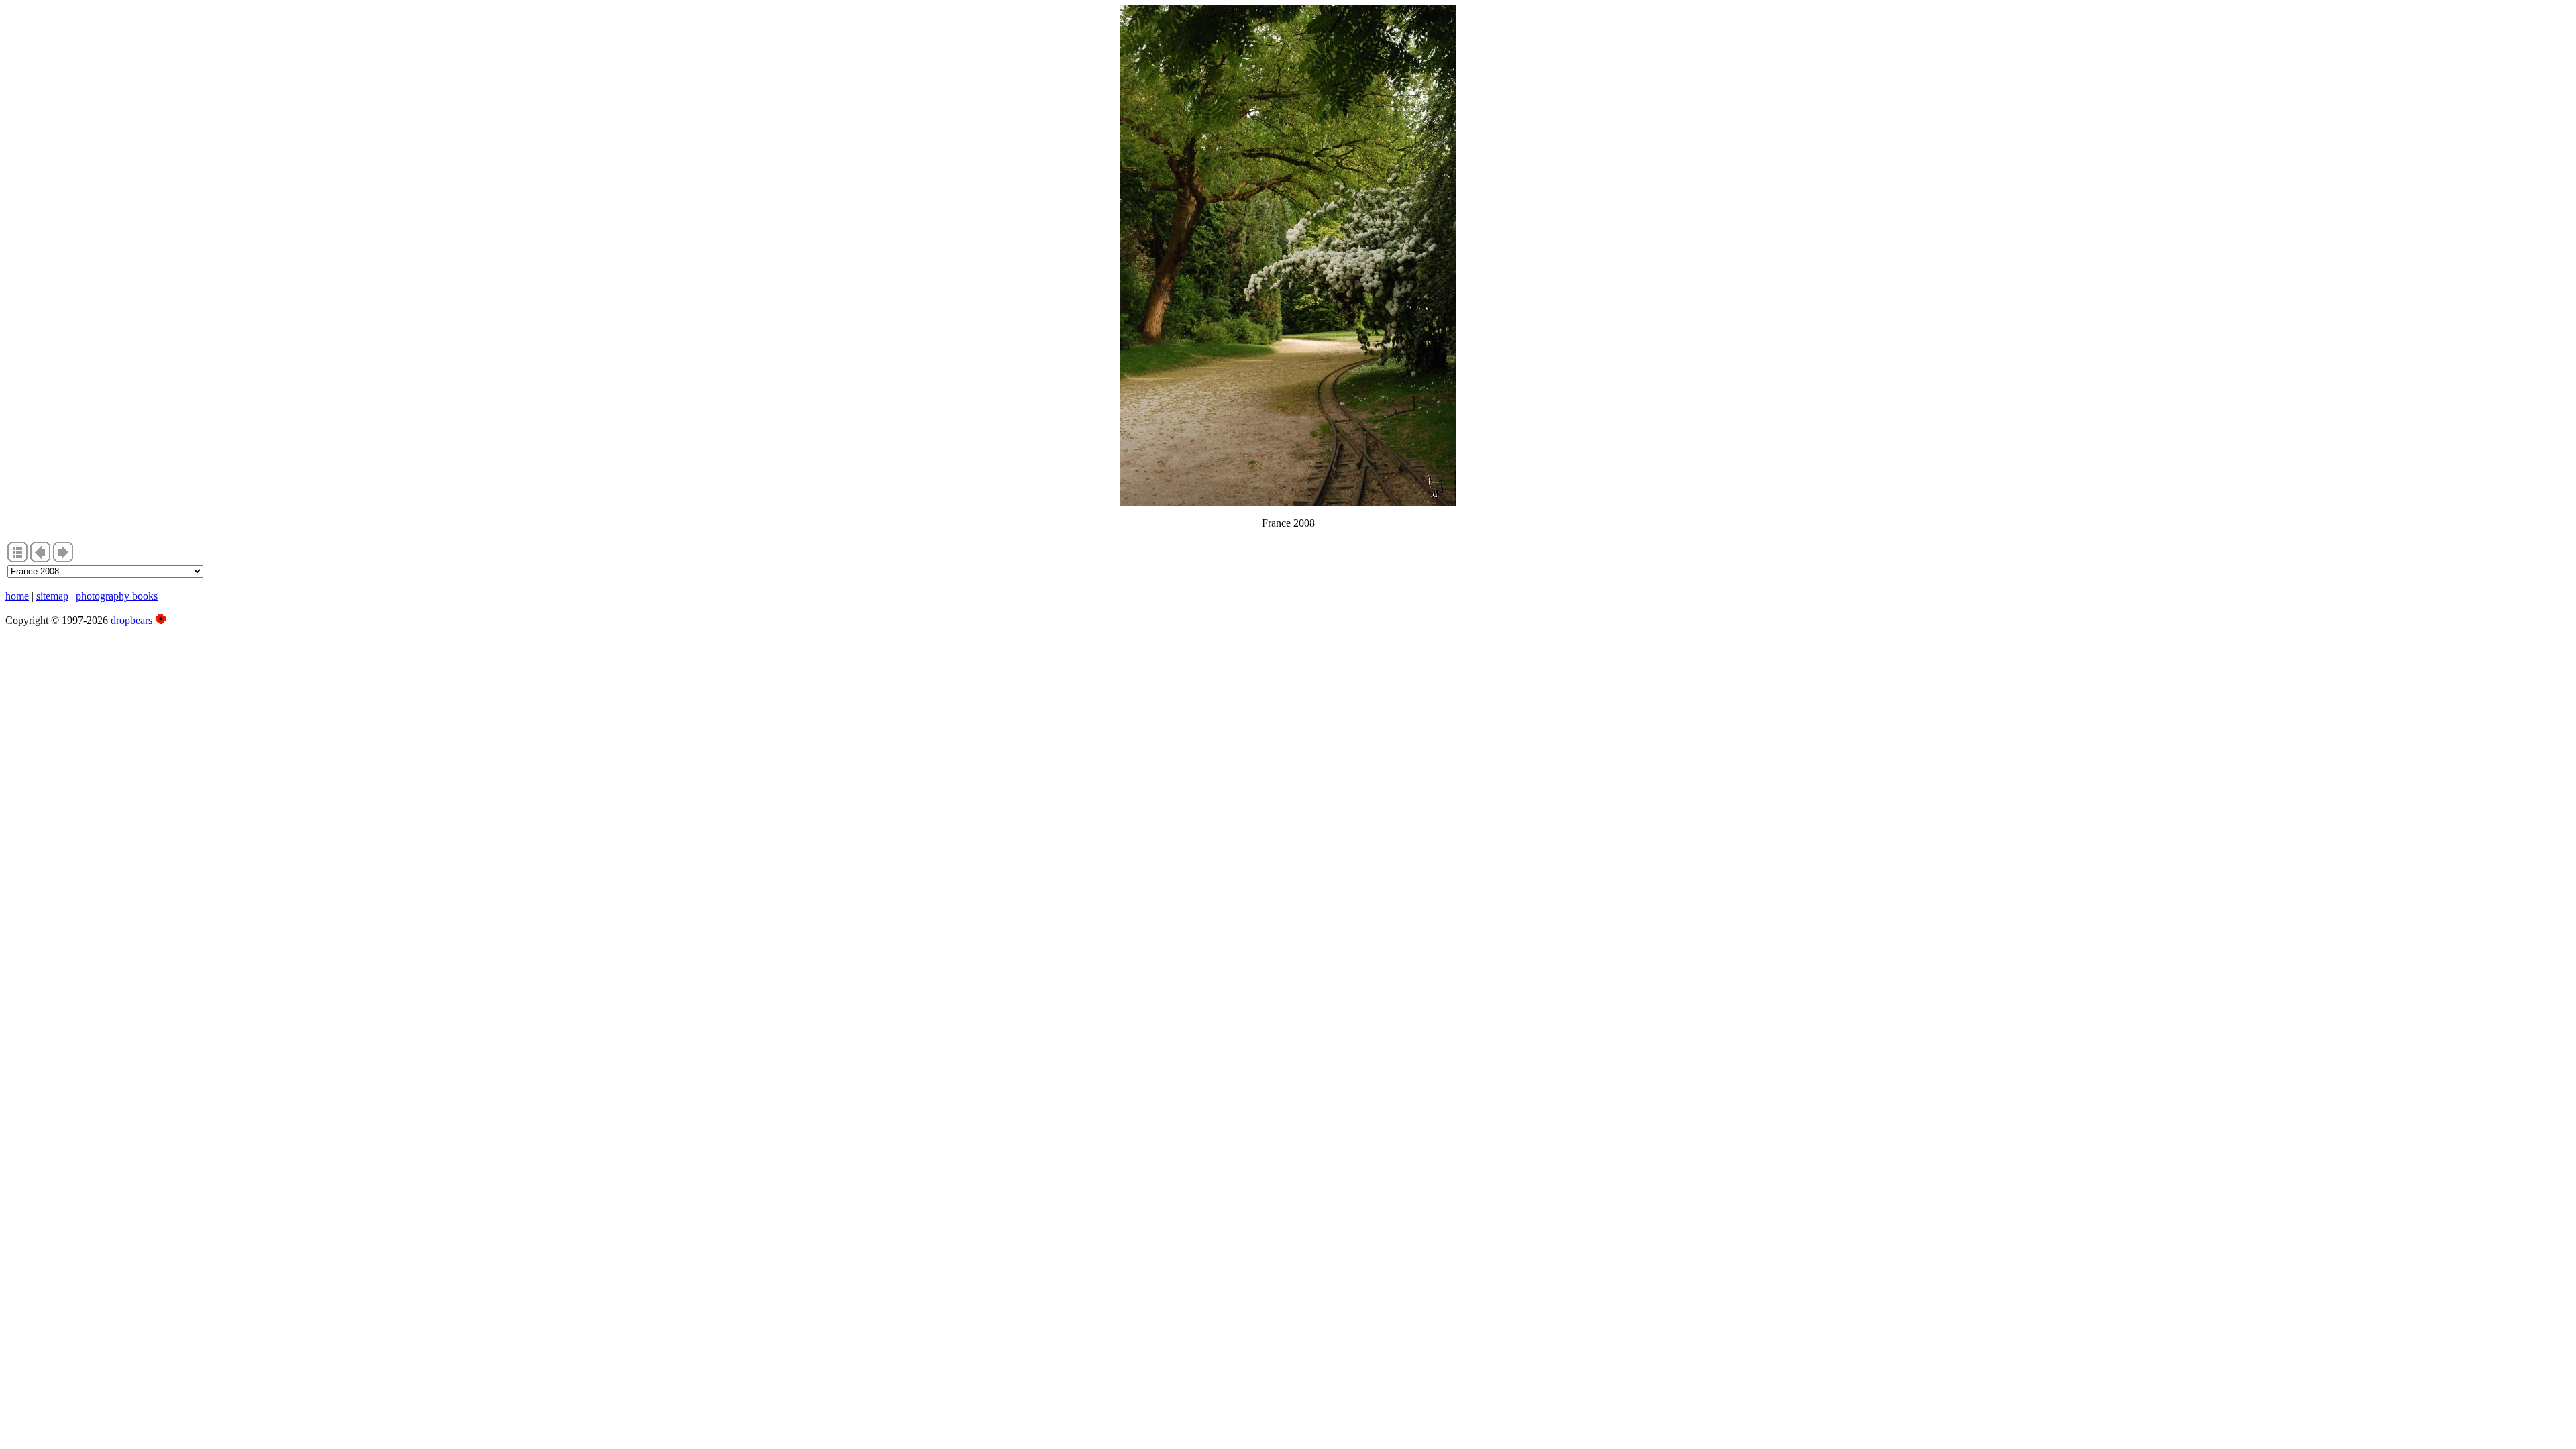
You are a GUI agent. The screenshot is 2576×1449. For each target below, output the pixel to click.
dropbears (131, 620)
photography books (117, 596)
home (17, 596)
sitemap (52, 596)
